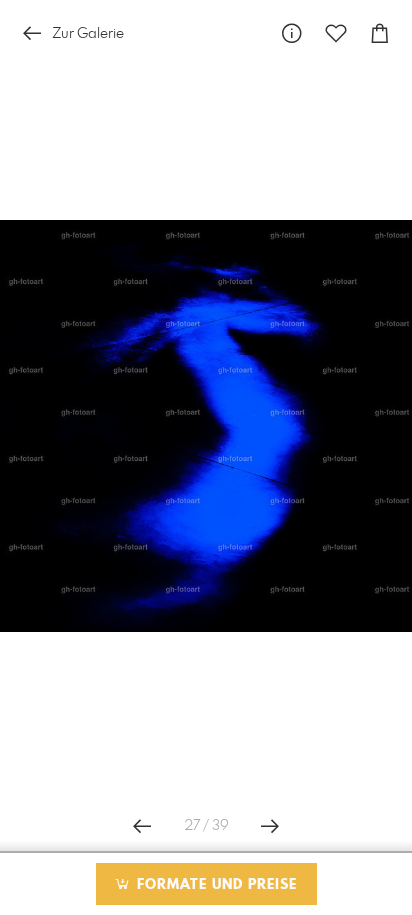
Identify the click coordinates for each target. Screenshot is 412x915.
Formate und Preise (214, 885)
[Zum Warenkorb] (380, 33)
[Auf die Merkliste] (336, 33)
